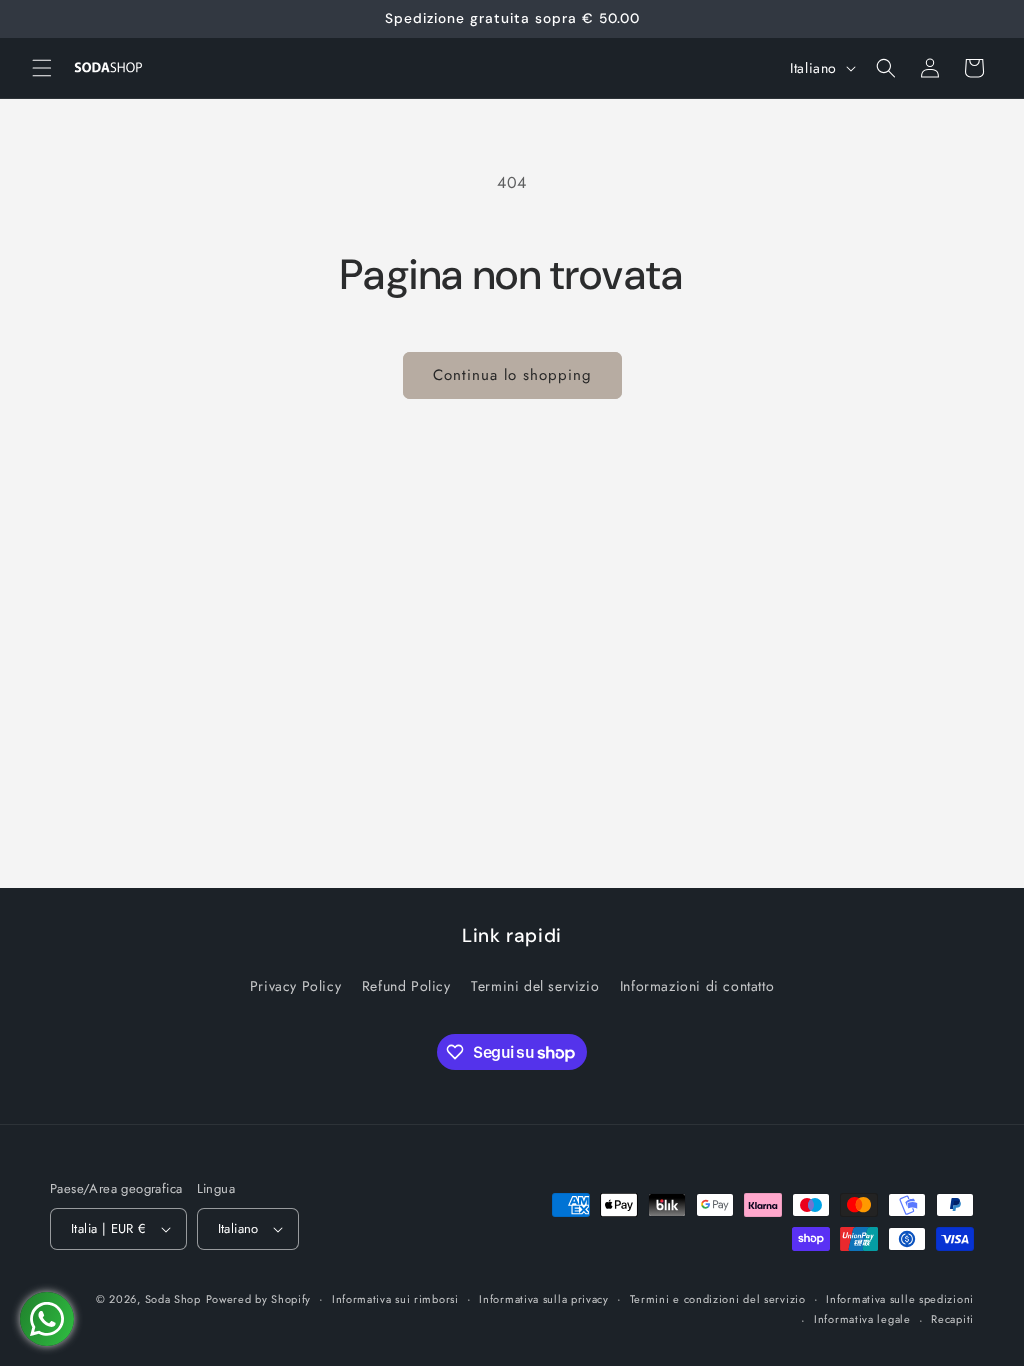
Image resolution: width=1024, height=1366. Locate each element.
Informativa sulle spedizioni (900, 1299)
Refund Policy (406, 986)
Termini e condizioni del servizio (718, 1299)
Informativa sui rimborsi (395, 1299)
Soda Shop (173, 1299)
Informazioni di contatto (697, 986)
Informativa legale (862, 1319)
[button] (42, 68)
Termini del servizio (535, 986)
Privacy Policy (295, 986)
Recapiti (952, 1319)
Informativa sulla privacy (544, 1299)
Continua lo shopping (512, 375)
